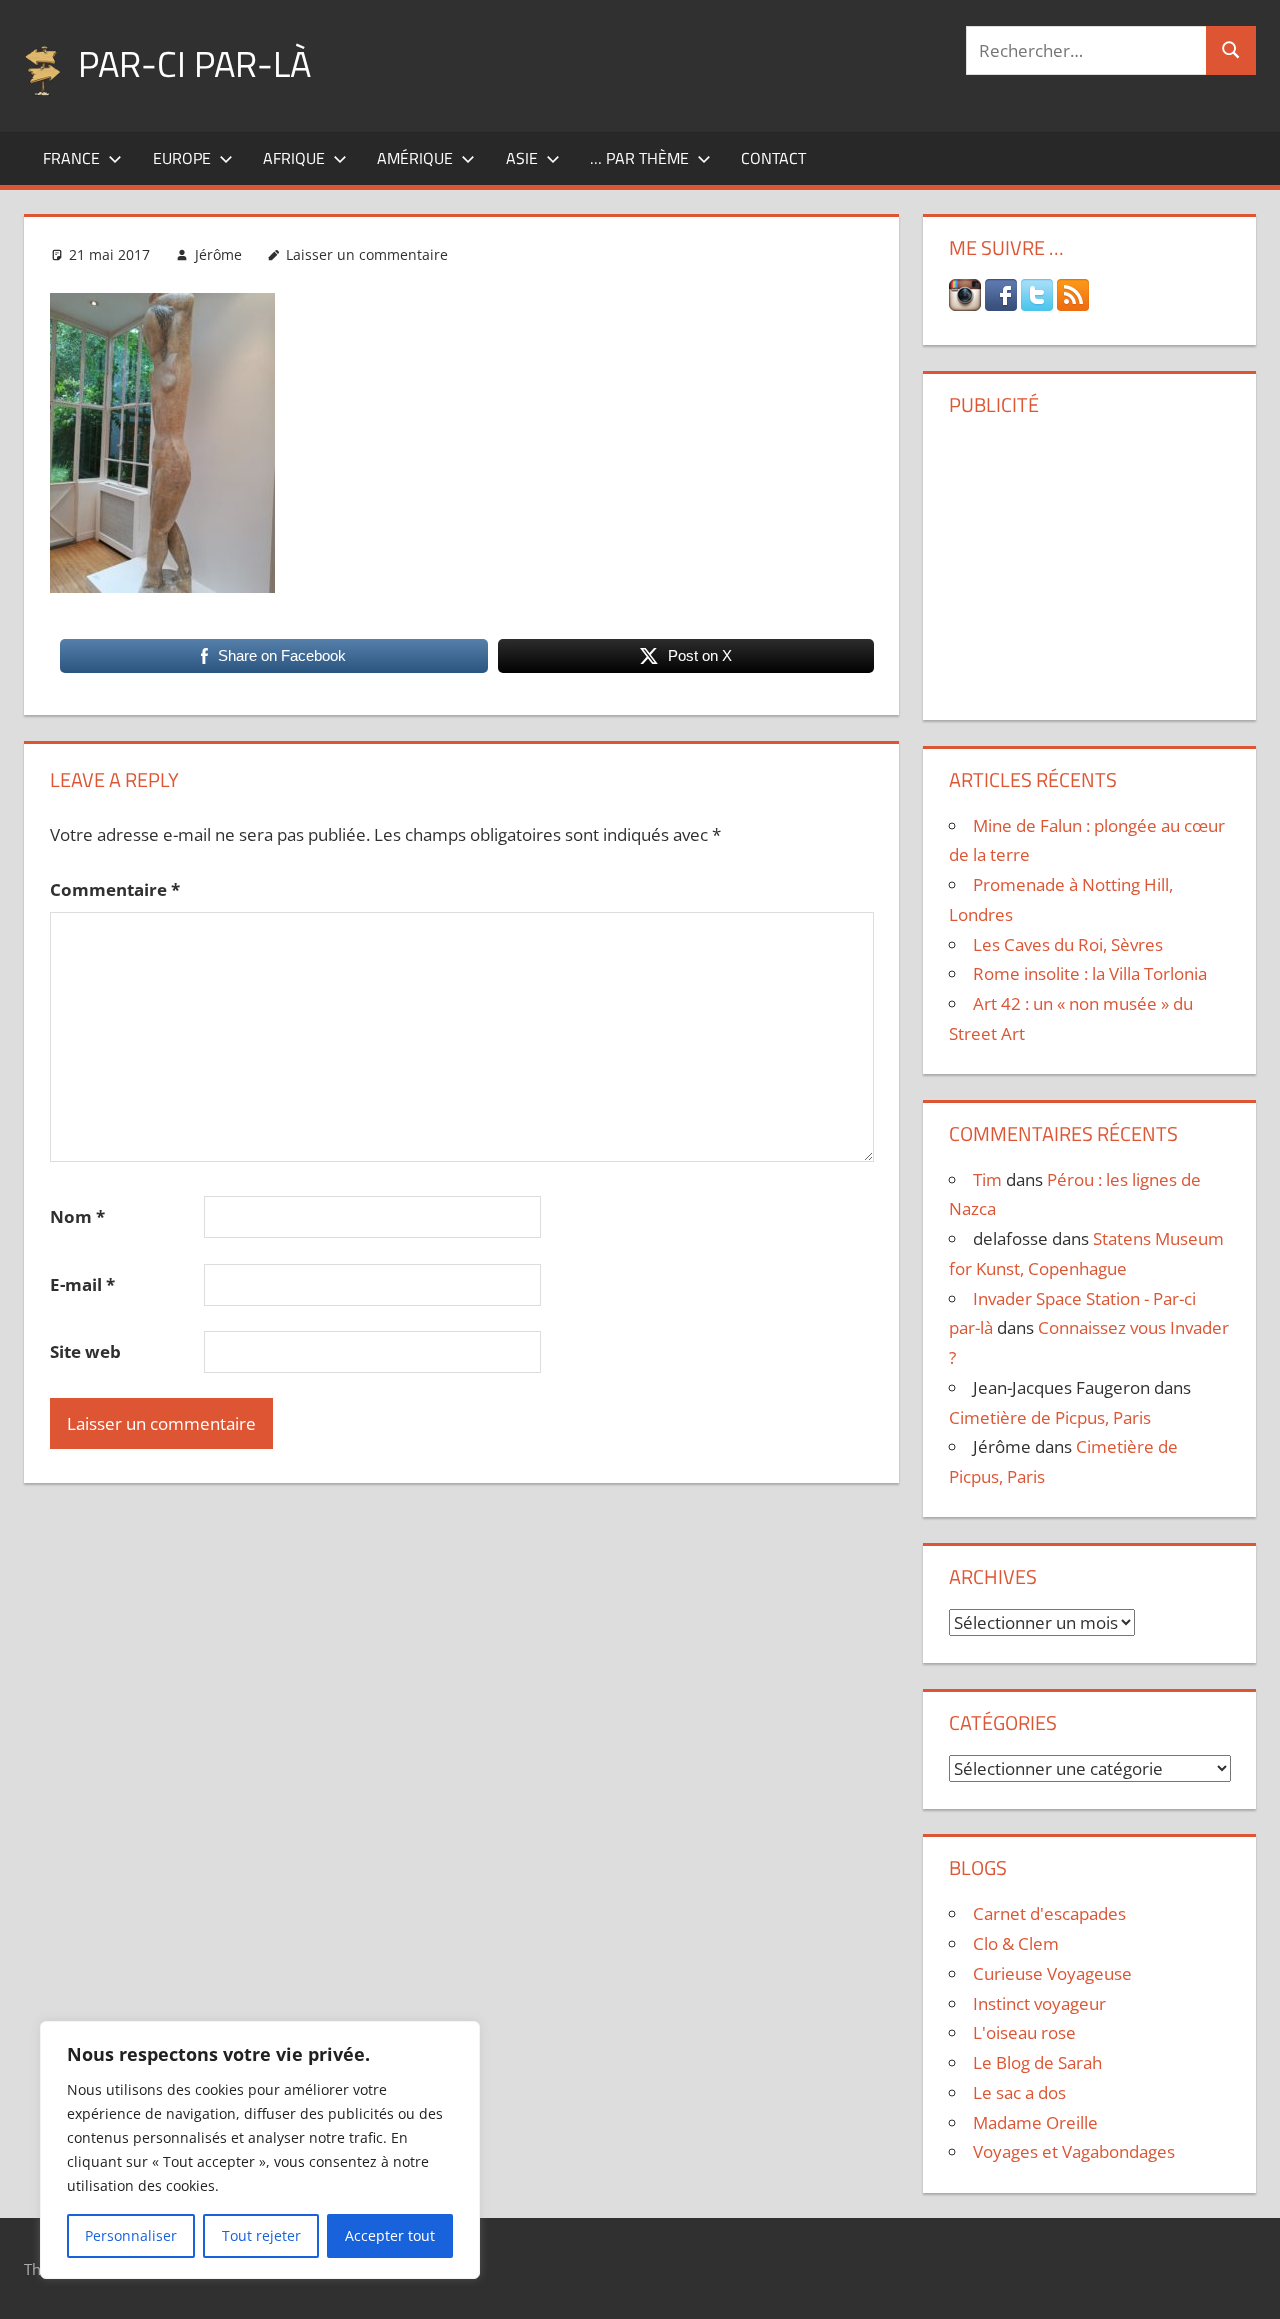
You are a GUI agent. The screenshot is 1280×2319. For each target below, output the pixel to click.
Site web (85, 1351)
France (71, 158)
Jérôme (218, 254)
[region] (260, 2150)
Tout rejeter (261, 2235)
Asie (522, 158)
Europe (182, 158)
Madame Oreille (1035, 2122)
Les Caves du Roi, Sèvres (1068, 944)
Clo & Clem (1016, 1943)
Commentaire (115, 889)
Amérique (415, 158)
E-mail (82, 1284)
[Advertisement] (1090, 561)
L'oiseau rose (1024, 2032)
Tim (987, 1179)
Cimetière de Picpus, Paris (1050, 1417)
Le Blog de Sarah (1037, 2062)
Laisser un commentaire (367, 254)
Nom (77, 1216)
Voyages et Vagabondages (1074, 2151)
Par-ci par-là (194, 63)
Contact (773, 158)
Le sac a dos (1019, 2092)
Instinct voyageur (1039, 2003)
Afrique (294, 158)
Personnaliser (131, 2235)
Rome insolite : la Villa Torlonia (1090, 973)
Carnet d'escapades (1049, 1913)
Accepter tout (390, 2235)
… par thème (639, 158)
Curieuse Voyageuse (1052, 1973)
